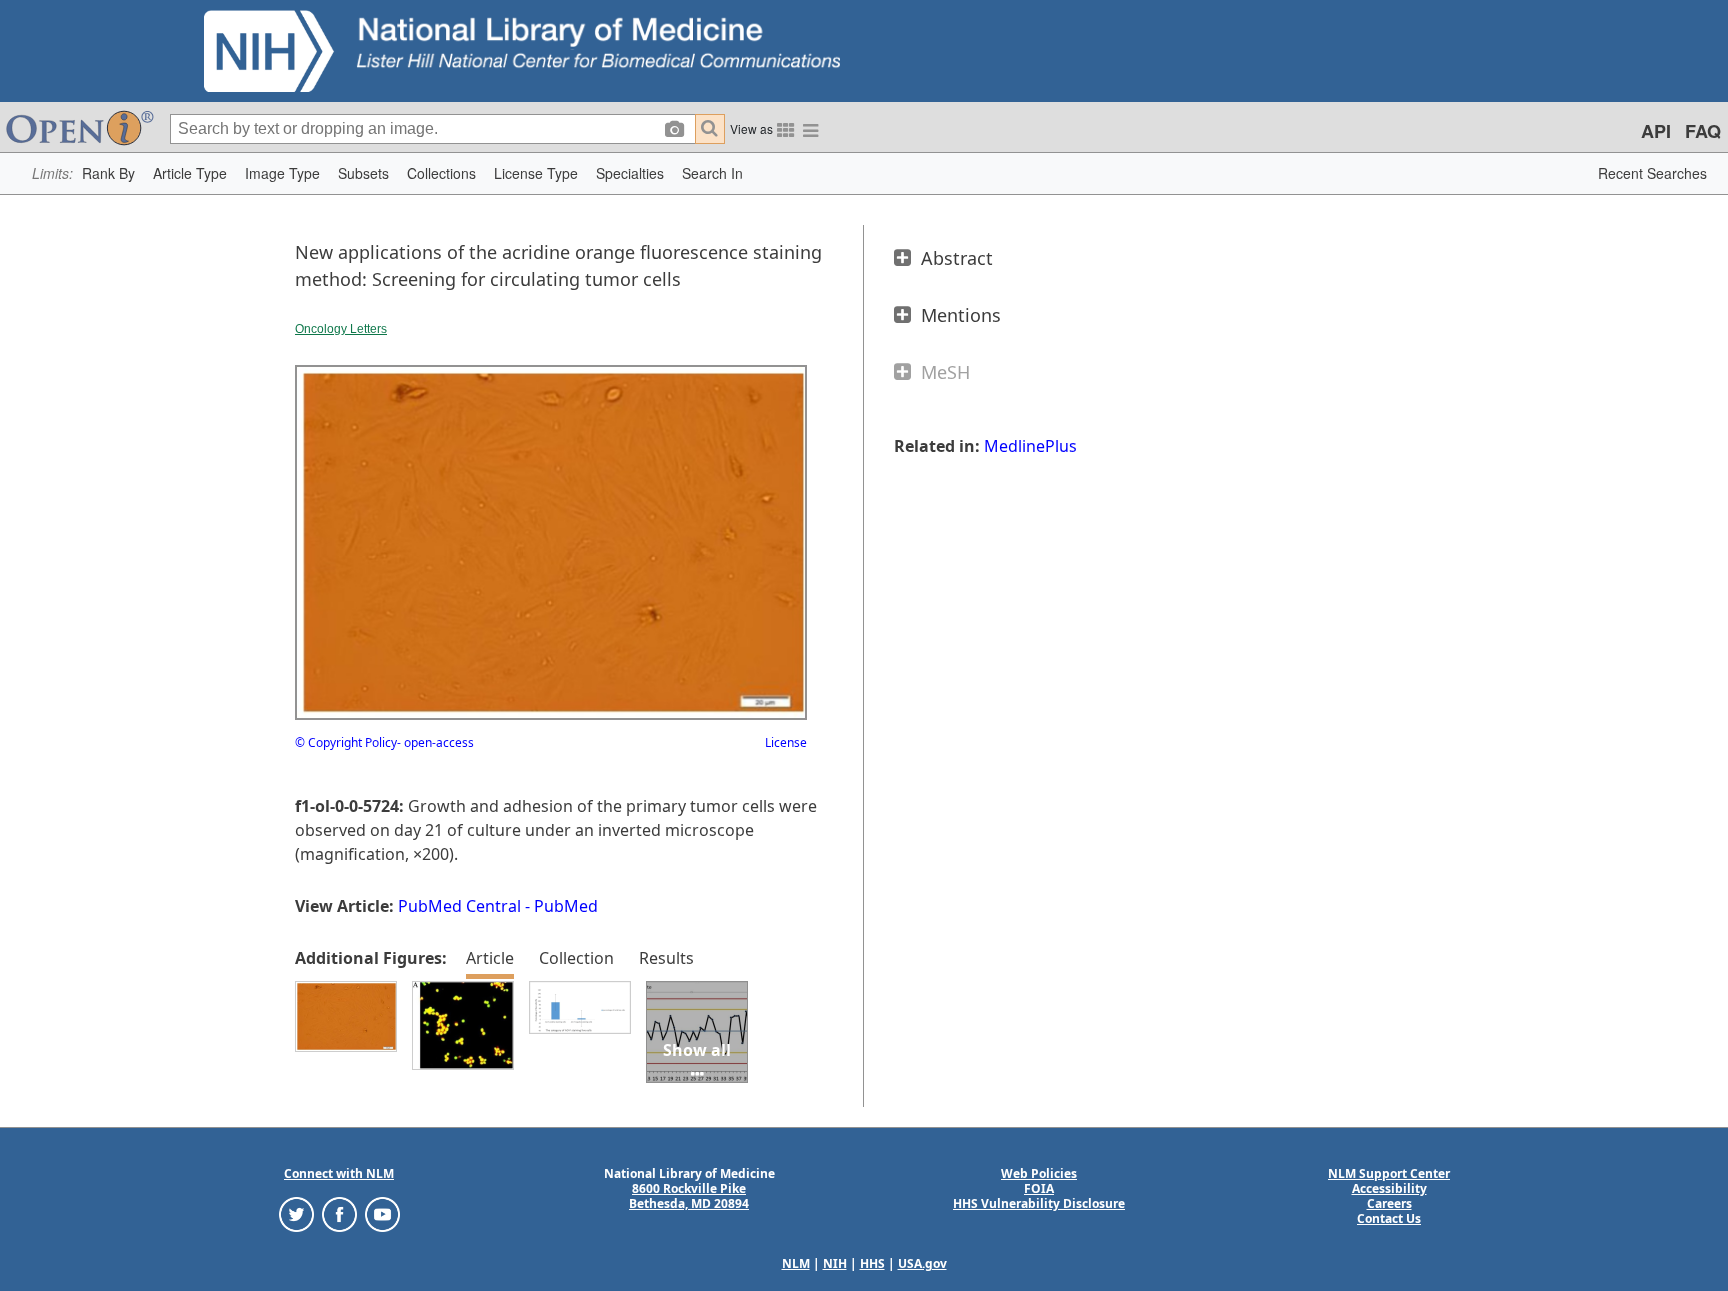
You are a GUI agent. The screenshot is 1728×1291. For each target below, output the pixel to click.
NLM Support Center (1389, 1173)
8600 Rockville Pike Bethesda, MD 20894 (689, 1196)
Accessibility (1389, 1188)
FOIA (1039, 1188)
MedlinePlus (1030, 446)
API (1656, 131)
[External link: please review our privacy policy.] (296, 1212)
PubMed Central (459, 906)
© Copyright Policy (346, 742)
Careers (1389, 1203)
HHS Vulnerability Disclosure (1039, 1203)
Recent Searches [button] (1652, 173)
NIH (835, 1263)
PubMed (566, 906)
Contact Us (1389, 1218)
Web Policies (1039, 1173)
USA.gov (922, 1263)
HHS (872, 1263)
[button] (108, 173)
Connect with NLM (339, 1173)
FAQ (1703, 131)
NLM (796, 1263)
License (786, 742)
